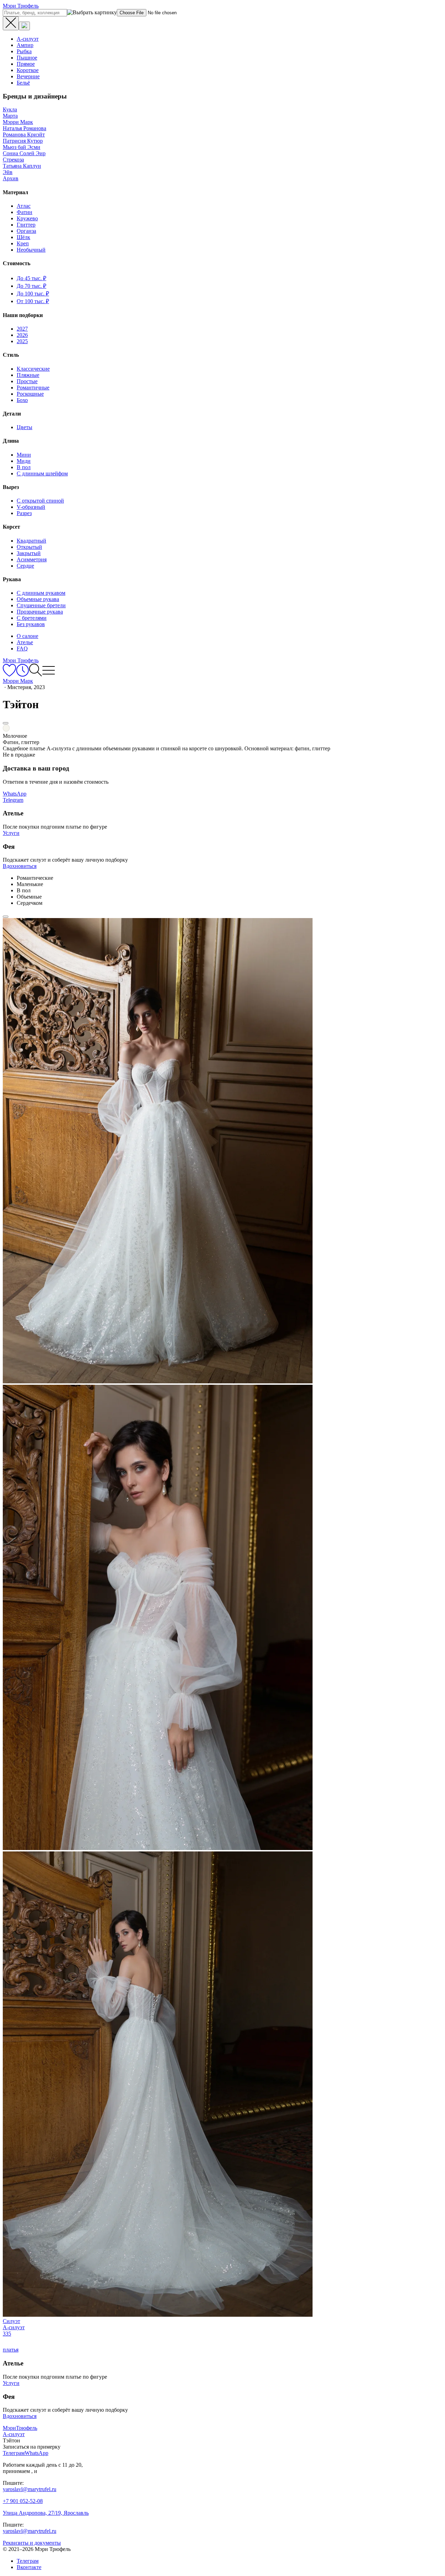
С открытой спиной (40, 501)
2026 (22, 335)
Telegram (13, 800)
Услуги (11, 833)
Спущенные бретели (41, 605)
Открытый (29, 547)
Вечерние (28, 76)
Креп (23, 243)
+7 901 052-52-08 (23, 2501)
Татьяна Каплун (22, 166)
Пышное (27, 58)
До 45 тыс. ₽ (31, 278)
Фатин (25, 212)
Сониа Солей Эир (24, 153)
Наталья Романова (25, 128)
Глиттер (26, 225)
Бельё (23, 83)
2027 (22, 329)
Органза (26, 231)
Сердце (25, 566)
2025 (22, 341)
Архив (11, 178)
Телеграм (28, 2561)
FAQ (22, 649)
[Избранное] (9, 675)
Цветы (25, 427)
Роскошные (30, 394)
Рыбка (24, 51)
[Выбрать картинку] (24, 26)
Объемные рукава (38, 599)
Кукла (10, 109)
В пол (24, 467)
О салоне (27, 636)
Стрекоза (13, 160)
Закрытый (29, 553)
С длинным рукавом (41, 593)
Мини (24, 455)
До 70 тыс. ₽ (31, 286)
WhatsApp (15, 794)
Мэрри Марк (18, 122)
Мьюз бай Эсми (22, 147)
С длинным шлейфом (42, 473)
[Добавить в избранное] (6, 723)
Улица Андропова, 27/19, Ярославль (46, 2513)
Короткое (28, 70)
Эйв (8, 172)
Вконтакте (29, 2567)
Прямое (26, 64)
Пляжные (28, 375)
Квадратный (31, 541)
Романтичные (33, 388)
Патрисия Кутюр (23, 141)
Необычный (31, 250)
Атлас (24, 206)
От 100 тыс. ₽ (33, 301)
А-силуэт (28, 39)
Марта (10, 116)
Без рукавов (31, 624)
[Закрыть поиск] (11, 23)
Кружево (27, 218)
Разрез (24, 513)
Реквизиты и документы (32, 2543)
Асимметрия (32, 559)
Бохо (22, 400)
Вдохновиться (20, 866)
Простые (27, 381)
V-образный (31, 507)
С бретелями (32, 618)
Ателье (25, 642)
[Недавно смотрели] (22, 675)
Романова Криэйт (24, 135)
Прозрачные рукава (40, 612)
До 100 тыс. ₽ (33, 294)
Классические (33, 369)
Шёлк (23, 237)
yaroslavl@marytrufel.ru (30, 2489)
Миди (24, 461)
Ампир (25, 45)
